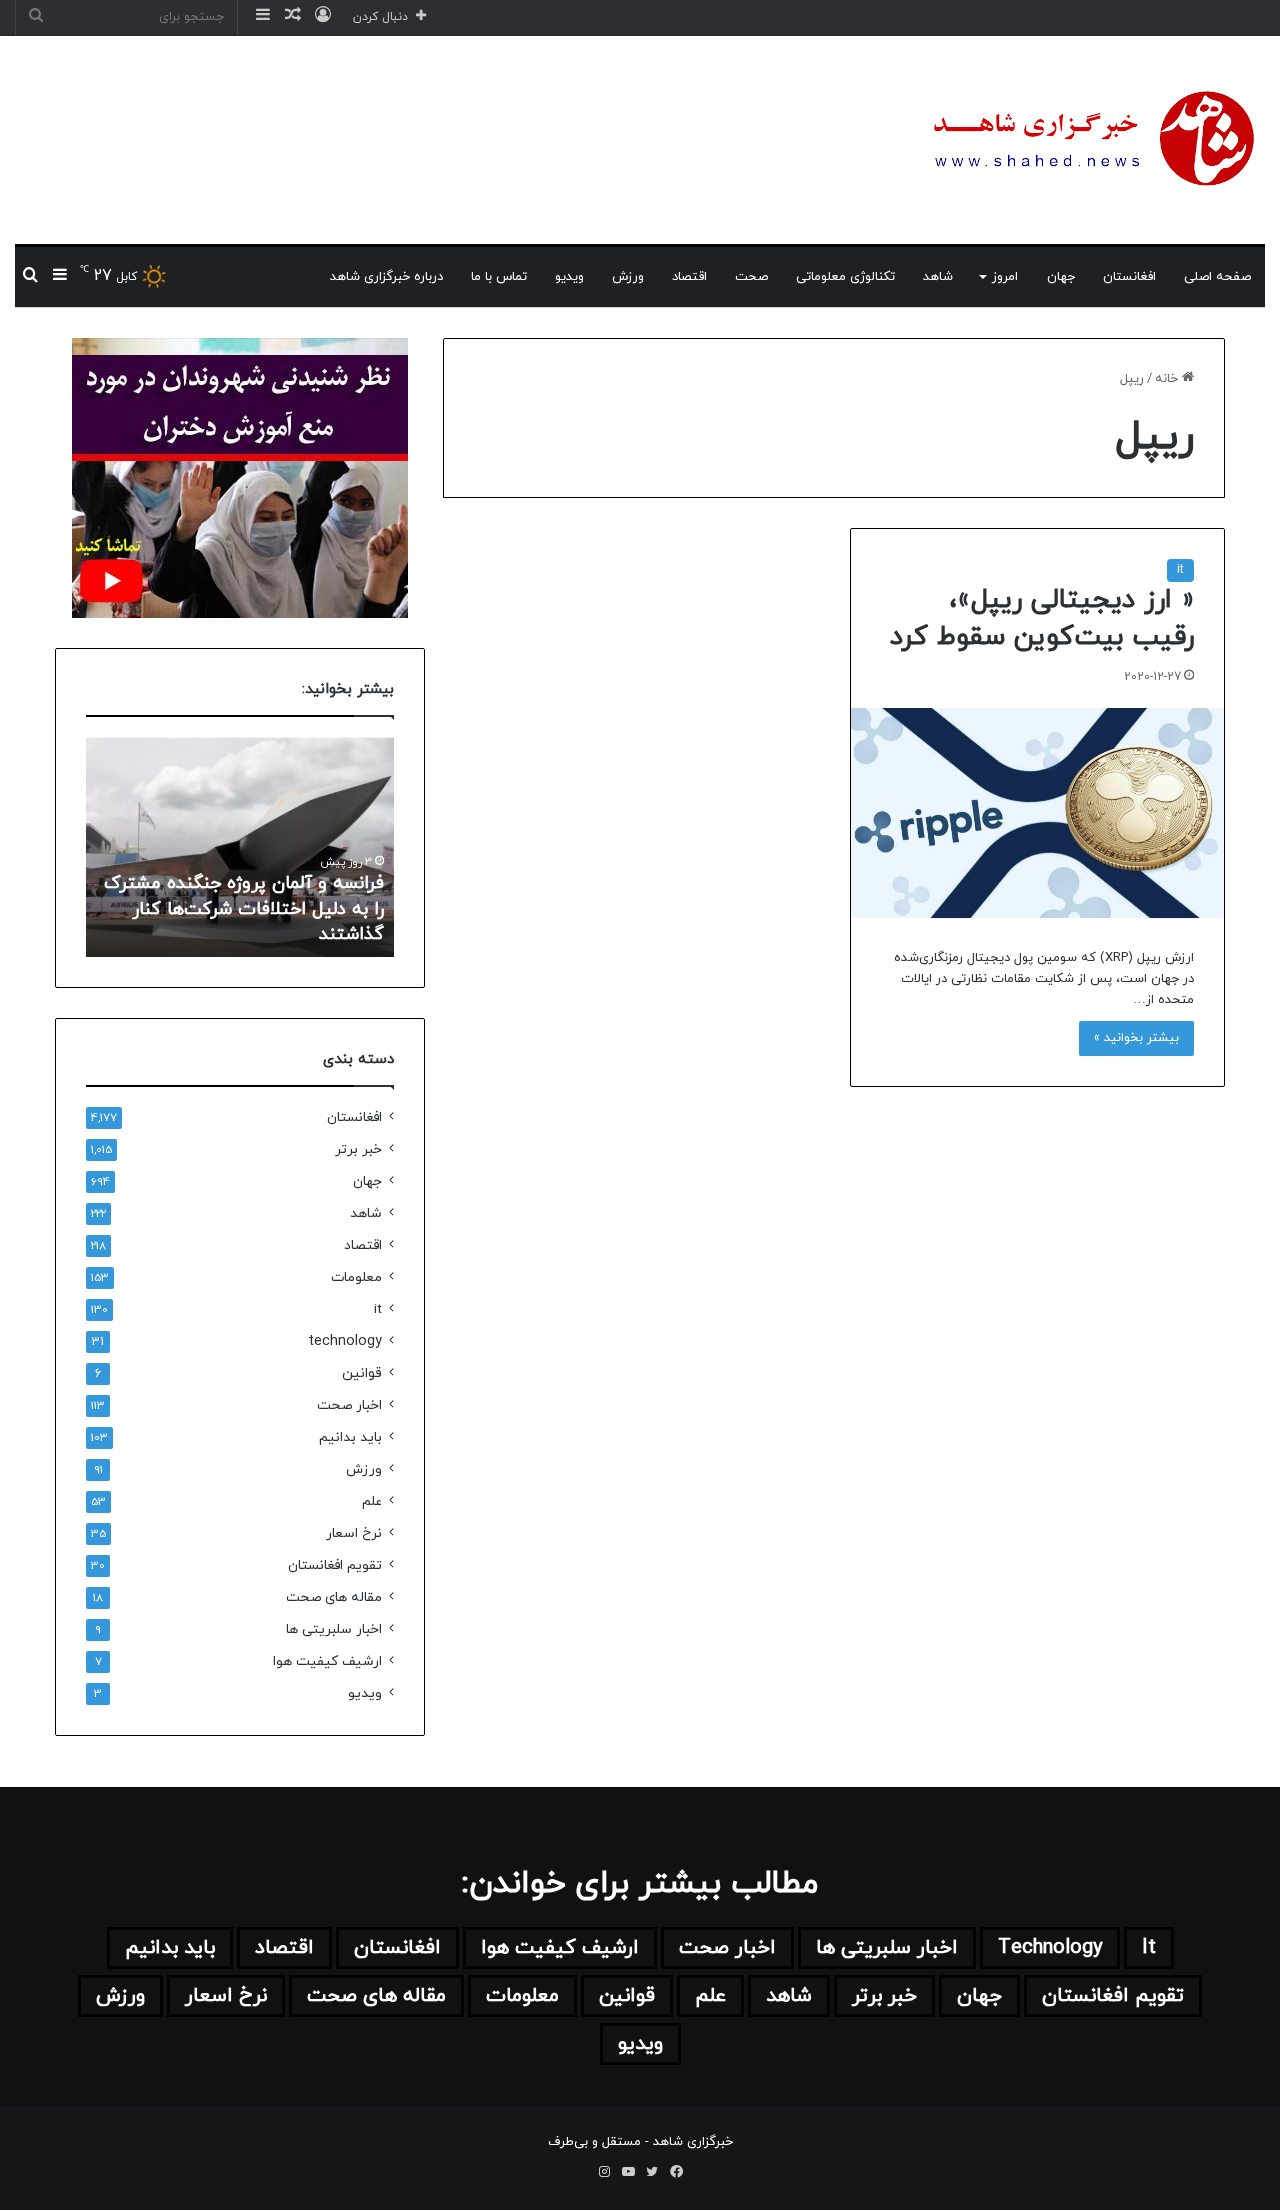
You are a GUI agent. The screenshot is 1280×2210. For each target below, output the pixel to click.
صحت (751, 277)
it (1180, 570)
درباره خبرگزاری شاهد (386, 277)
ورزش (628, 277)
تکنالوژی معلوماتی (845, 277)
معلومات (356, 1277)
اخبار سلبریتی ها (334, 1629)
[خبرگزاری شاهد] (1090, 140)
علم (372, 1501)
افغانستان (1129, 277)
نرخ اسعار (354, 1533)
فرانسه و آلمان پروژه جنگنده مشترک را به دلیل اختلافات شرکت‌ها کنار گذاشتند (244, 908)
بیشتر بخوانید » (1136, 1038)
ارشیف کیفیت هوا (327, 1661)
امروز (1005, 277)
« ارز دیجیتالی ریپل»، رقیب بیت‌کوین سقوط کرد (1042, 619)
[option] (240, 847)
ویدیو (569, 277)
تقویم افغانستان (335, 1565)
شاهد (938, 277)
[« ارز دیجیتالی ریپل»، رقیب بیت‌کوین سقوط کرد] (1037, 813)
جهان (1061, 277)
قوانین (362, 1373)
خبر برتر (358, 1149)
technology (345, 1341)
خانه (1168, 379)
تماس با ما (499, 277)
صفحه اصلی (1217, 277)
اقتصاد (689, 277)
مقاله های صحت (334, 1597)
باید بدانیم (350, 1437)
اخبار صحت (349, 1405)
